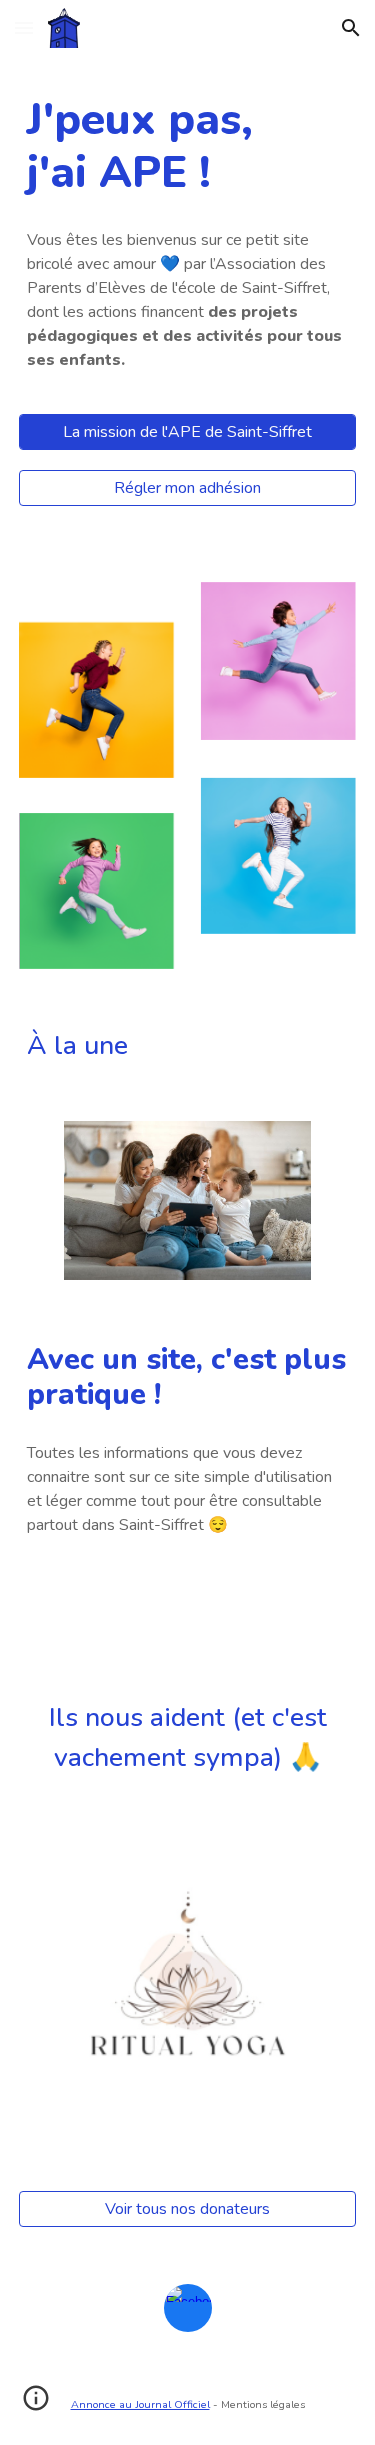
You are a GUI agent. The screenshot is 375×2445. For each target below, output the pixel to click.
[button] (24, 27)
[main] (188, 147)
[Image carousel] (188, 1991)
